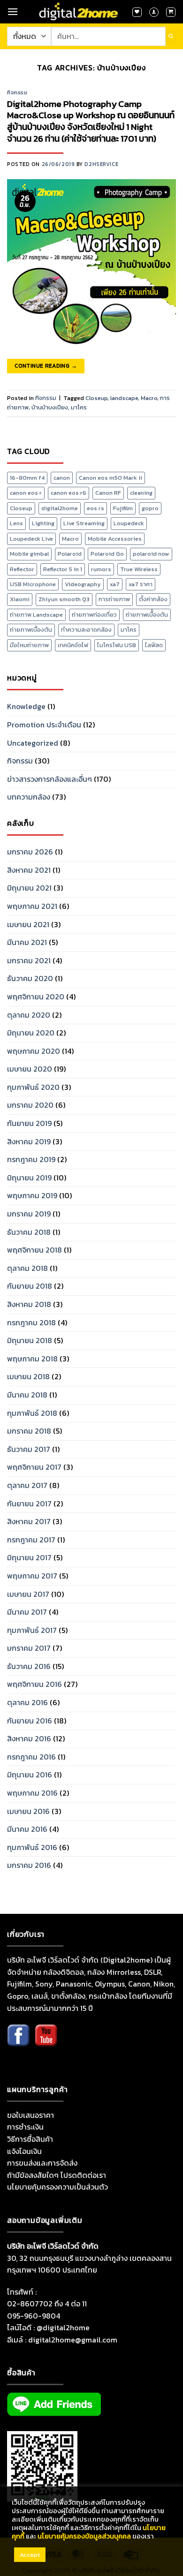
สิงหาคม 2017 (29, 1521)
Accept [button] (30, 2555)
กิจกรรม (17, 92)
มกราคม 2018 (29, 1431)
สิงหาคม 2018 (29, 1304)
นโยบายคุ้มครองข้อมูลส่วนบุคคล (84, 2536)
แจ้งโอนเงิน (24, 2151)
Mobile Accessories (115, 539)
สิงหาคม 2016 (29, 1738)
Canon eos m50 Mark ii (111, 478)
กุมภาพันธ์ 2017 (32, 1630)
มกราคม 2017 (29, 1648)
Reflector (22, 569)
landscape (124, 398)
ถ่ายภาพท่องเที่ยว (94, 615)
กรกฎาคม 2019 (31, 1159)
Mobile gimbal (29, 554)
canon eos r (26, 493)
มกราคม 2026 (30, 852)
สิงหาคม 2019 (29, 1141)
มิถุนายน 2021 (29, 888)
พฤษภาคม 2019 (32, 1195)
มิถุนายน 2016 (30, 1775)
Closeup (96, 398)
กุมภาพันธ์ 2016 (32, 1847)
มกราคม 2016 (29, 1865)
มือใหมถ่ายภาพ (29, 645)
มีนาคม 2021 (27, 942)
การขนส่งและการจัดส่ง (42, 2163)
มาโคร (79, 407)
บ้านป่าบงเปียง (50, 407)
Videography (83, 584)
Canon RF (108, 493)
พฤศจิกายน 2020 (36, 997)
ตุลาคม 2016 (27, 1702)
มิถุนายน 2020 (31, 1033)
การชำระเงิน (25, 2127)
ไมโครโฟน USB (117, 645)
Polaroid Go (107, 554)
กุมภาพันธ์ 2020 (33, 1087)
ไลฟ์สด (154, 645)
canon (62, 478)
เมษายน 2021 (28, 924)
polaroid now (151, 554)
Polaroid (70, 554)
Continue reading (46, 366)
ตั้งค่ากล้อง (153, 599)
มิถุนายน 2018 (30, 1340)
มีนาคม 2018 (27, 1395)
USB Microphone (33, 584)
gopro (150, 508)
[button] (13, 11)
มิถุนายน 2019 (29, 1178)
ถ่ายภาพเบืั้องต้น (147, 615)
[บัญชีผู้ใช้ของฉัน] (154, 12)
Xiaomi (20, 599)
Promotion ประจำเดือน (44, 725)
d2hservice (101, 164)
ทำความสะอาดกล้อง (86, 630)
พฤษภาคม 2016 (32, 1793)
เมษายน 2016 (28, 1811)
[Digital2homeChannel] (46, 2042)
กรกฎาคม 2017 (31, 1540)
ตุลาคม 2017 (27, 1485)
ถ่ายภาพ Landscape (36, 615)
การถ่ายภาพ (114, 599)
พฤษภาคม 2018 (32, 1359)
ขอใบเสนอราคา (30, 2115)
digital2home (60, 508)
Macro (149, 398)
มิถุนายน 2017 (29, 1557)
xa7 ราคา (141, 584)
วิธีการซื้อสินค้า (30, 2139)
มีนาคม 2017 (27, 1612)
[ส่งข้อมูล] (171, 37)
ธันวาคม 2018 (29, 1232)
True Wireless (139, 569)
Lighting (43, 523)
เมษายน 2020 (30, 1069)
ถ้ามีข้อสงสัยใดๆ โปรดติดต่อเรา (57, 2175)
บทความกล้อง (29, 797)
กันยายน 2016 (30, 1721)
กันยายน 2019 (29, 1123)
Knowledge (26, 706)
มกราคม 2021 (29, 960)
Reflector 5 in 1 (63, 569)
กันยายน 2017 (29, 1503)
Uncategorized (33, 743)
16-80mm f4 (27, 478)
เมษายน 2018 (28, 1376)
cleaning (141, 493)
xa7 (115, 584)
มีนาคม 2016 (27, 1829)
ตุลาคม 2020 (29, 1015)
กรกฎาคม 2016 (31, 1757)
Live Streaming (84, 523)
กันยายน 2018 (30, 1286)
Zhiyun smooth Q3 (64, 599)
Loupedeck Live (31, 539)
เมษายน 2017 (28, 1594)
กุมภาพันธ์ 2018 (32, 1413)
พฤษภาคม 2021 (32, 906)
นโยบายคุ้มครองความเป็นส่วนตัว (57, 2187)
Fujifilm (123, 508)
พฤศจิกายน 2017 (34, 1467)
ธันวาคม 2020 (30, 978)
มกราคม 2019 (29, 1214)
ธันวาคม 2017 (29, 1449)
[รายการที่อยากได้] (137, 12)
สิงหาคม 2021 (29, 870)
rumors (101, 569)
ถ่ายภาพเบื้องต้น (31, 630)
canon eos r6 (69, 493)
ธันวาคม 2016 (29, 1666)
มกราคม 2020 (30, 1105)
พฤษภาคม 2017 (32, 1576)
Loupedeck (129, 523)
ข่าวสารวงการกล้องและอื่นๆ (50, 779)
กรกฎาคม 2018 (31, 1322)
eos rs (95, 508)
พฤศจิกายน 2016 (34, 1684)
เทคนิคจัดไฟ (73, 645)
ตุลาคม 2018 (27, 1268)
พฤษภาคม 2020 (34, 1051)
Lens (16, 523)
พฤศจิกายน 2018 (34, 1250)
